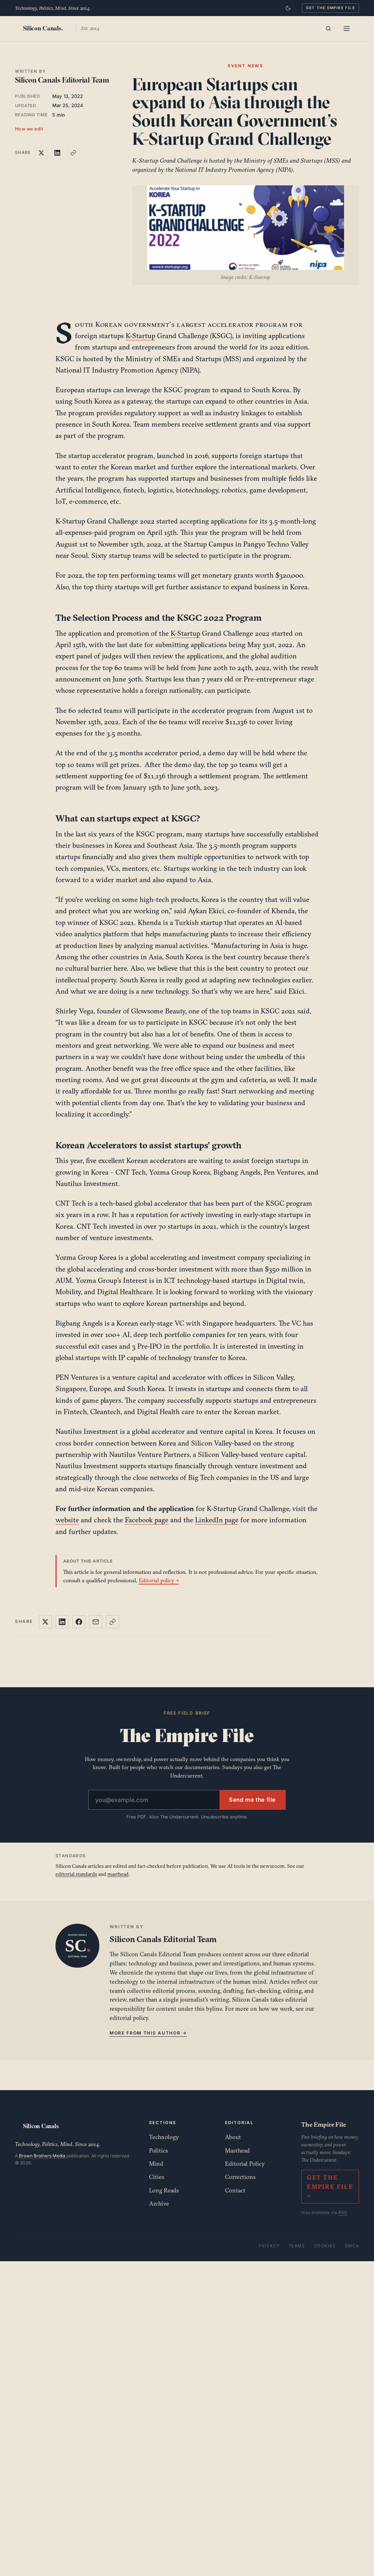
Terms (297, 2246)
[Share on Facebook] (79, 1622)
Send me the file (252, 1800)
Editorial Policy (245, 2164)
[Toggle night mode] (288, 8)
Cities (157, 2177)
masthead (118, 1874)
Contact (235, 2190)
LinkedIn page (217, 1520)
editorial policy (129, 2018)
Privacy (269, 2246)
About (233, 2137)
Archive (159, 2203)
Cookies (325, 2246)
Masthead (237, 2150)
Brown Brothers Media (42, 2156)
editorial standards (76, 1874)
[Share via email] (96, 1622)
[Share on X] (41, 153)
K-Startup (140, 336)
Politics (159, 2150)
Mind (156, 2164)
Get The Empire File (331, 8)
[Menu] (347, 29)
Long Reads (164, 2190)
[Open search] (328, 29)
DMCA (352, 2246)
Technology (164, 2137)
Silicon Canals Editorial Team (62, 80)
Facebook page (147, 1520)
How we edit (29, 129)
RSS (343, 2212)
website (67, 1520)
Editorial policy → (159, 1580)
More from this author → (148, 2033)
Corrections (240, 2177)
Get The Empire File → (330, 2187)
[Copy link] (73, 153)
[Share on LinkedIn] (57, 153)
